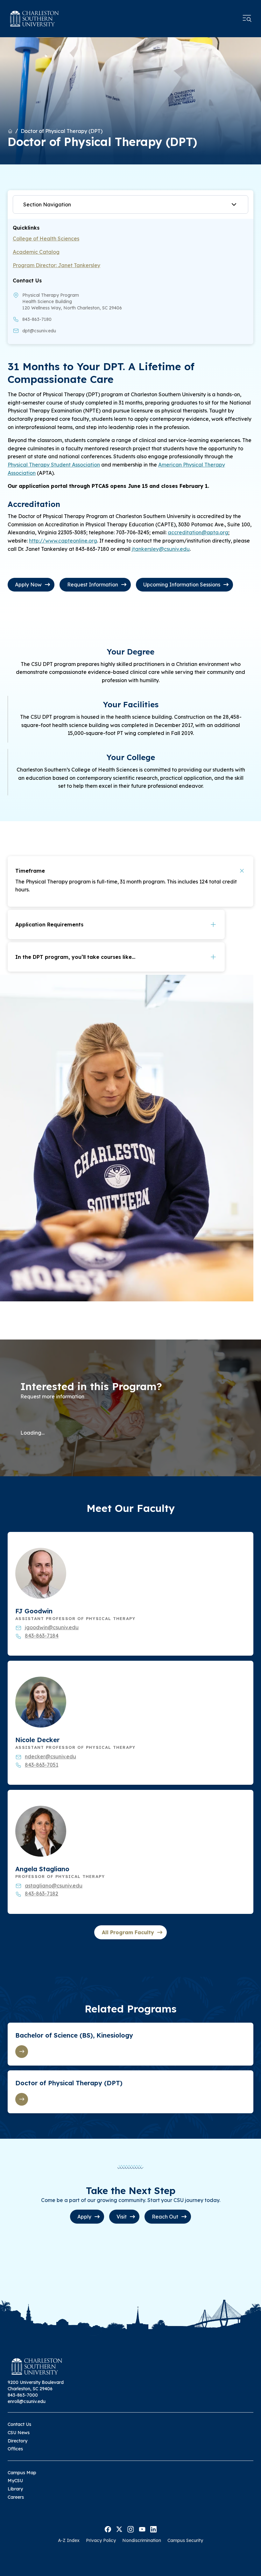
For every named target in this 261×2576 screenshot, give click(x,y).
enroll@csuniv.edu (27, 2401)
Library (15, 2489)
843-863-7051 (42, 1765)
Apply (84, 2217)
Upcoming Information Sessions (182, 585)
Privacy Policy (101, 2540)
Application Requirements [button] (49, 924)
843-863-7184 (42, 1636)
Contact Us (19, 2424)
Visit (122, 2217)
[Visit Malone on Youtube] (142, 2529)
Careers (16, 2497)
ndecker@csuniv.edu (50, 1756)
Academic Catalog (36, 252)
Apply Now (28, 585)
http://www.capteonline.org (63, 541)
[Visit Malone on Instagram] (131, 2529)
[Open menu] (247, 18)
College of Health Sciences (46, 239)
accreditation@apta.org (198, 532)
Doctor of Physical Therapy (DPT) (62, 131)
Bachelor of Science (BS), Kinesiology (74, 2035)
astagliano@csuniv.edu (54, 1886)
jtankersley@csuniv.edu (161, 549)
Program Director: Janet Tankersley (56, 265)
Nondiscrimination (142, 2540)
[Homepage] (35, 19)
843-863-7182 (42, 1894)
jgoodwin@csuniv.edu (52, 1627)
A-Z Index (69, 2540)
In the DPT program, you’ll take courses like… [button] (75, 957)
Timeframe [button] (30, 871)
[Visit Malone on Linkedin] (153, 2529)
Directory (18, 2441)
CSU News (19, 2433)
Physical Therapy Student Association (54, 465)
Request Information (93, 585)
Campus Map (22, 2473)
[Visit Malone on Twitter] (119, 2529)
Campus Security (185, 2540)
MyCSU (15, 2481)
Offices (15, 2449)
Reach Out (165, 2217)
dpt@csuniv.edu (39, 331)
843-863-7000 (23, 2395)
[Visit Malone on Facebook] (108, 2529)
